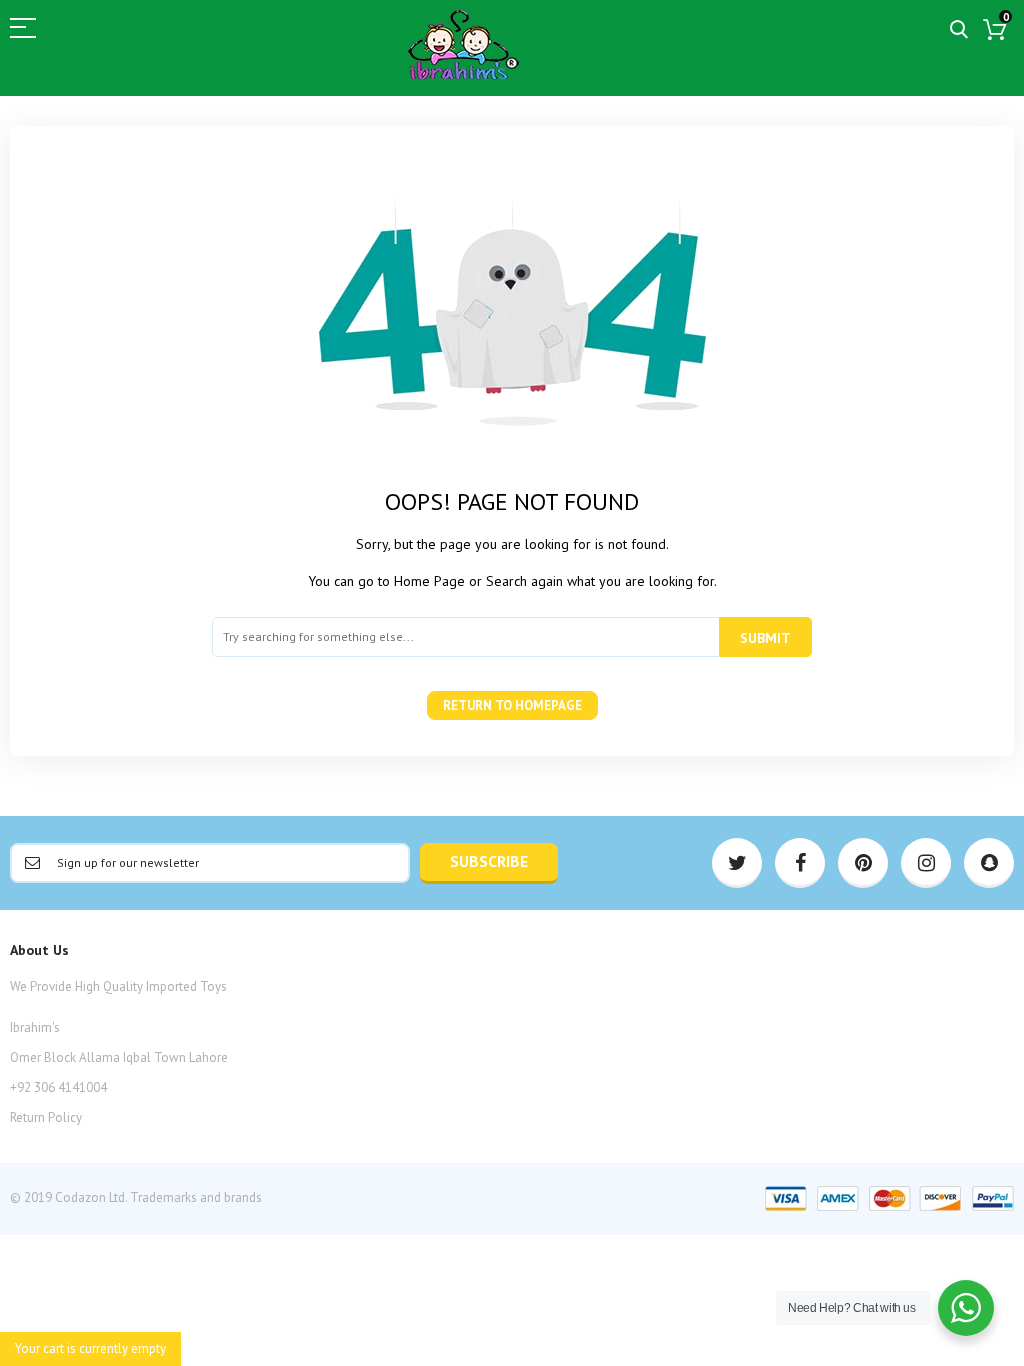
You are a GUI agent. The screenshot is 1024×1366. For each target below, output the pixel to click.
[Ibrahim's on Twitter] (737, 863)
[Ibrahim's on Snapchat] (989, 863)
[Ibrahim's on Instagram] (926, 863)
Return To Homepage (512, 705)
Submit (765, 638)
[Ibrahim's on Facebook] (800, 863)
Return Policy (46, 1117)
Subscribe (489, 861)
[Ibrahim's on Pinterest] (863, 863)
